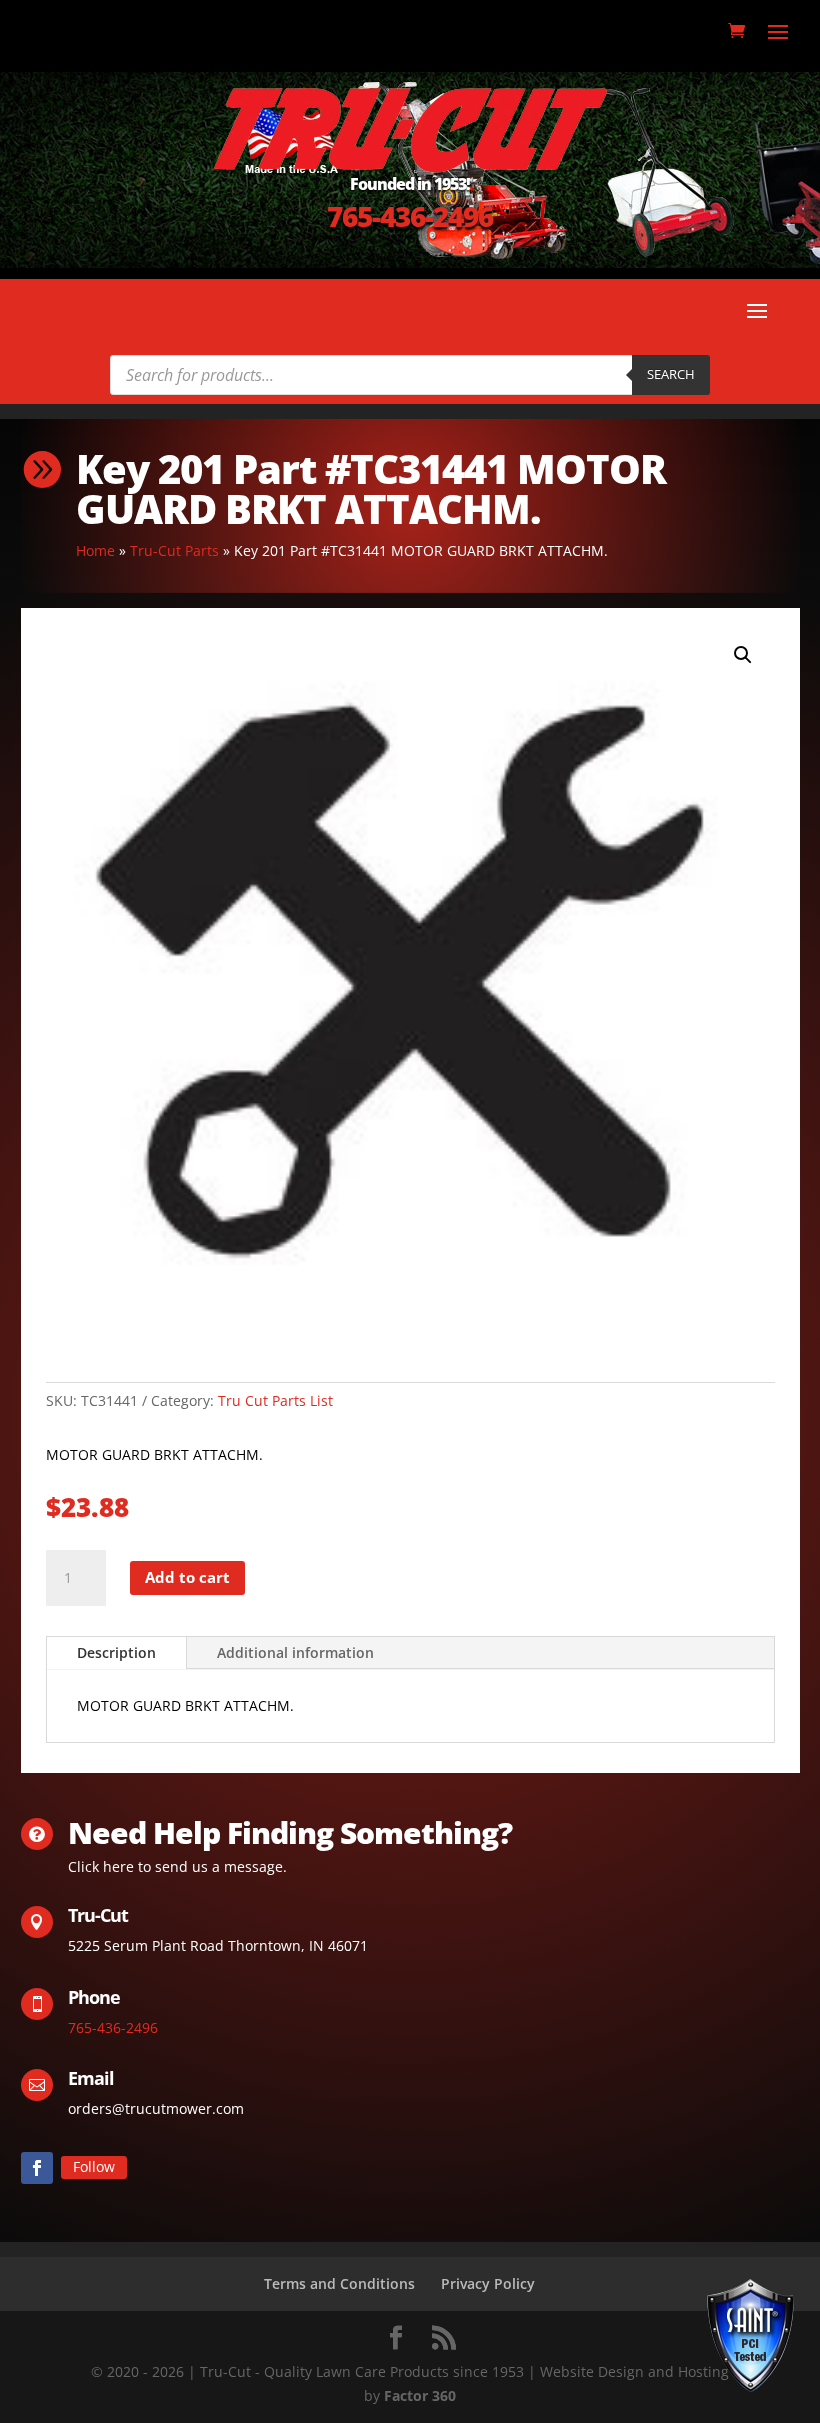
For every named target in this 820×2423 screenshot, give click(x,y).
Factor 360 (420, 2395)
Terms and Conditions (339, 2283)
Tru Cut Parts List (275, 1400)
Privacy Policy (488, 2283)
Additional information (295, 1652)
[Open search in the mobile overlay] (410, 375)
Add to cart (187, 1577)
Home (95, 550)
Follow (94, 2166)
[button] (743, 655)
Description (116, 1652)
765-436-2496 (410, 216)
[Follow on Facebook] (37, 2168)
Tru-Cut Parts (174, 550)
